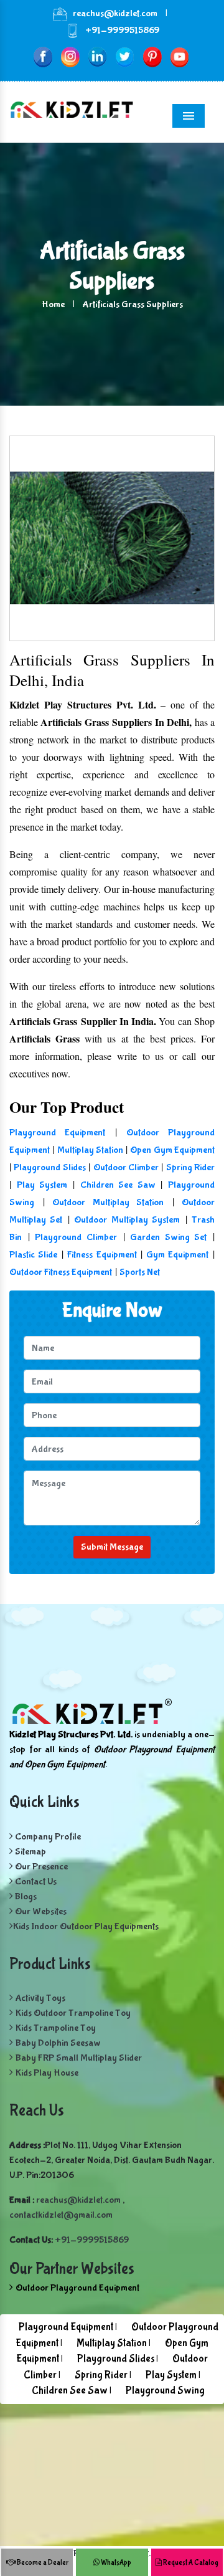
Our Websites (40, 1911)
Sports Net (140, 1272)
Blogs (25, 1896)
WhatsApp (115, 2563)
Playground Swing (165, 2391)
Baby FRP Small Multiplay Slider (79, 2058)
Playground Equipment (57, 1133)
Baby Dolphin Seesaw (58, 2043)
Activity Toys (40, 1998)
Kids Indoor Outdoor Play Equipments (86, 1926)
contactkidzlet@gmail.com (61, 2215)
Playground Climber (76, 1237)
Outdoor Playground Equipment (77, 2288)
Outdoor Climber (126, 1167)
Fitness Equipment (102, 1255)
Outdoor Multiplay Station (108, 1202)
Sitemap (30, 1852)
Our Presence (40, 1867)
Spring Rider (190, 1167)
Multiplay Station (90, 1150)
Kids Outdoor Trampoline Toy (73, 2013)
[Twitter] (125, 56)
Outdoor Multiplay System (127, 1220)
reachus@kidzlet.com (115, 13)
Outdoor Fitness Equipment (61, 1272)
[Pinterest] (152, 56)
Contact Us (35, 1882)
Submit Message (112, 1547)
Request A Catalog (190, 2563)
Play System (42, 1185)
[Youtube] (180, 56)
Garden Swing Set (168, 1237)
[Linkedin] (97, 56)
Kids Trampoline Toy (56, 2028)
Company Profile (47, 1837)
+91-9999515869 (122, 30)
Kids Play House (47, 2073)
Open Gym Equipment (172, 1150)
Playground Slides (49, 1167)
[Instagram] (70, 56)
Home (53, 304)
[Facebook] (43, 56)
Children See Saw (118, 1185)
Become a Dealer (42, 2563)
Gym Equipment (177, 1255)
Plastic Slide (33, 1255)
